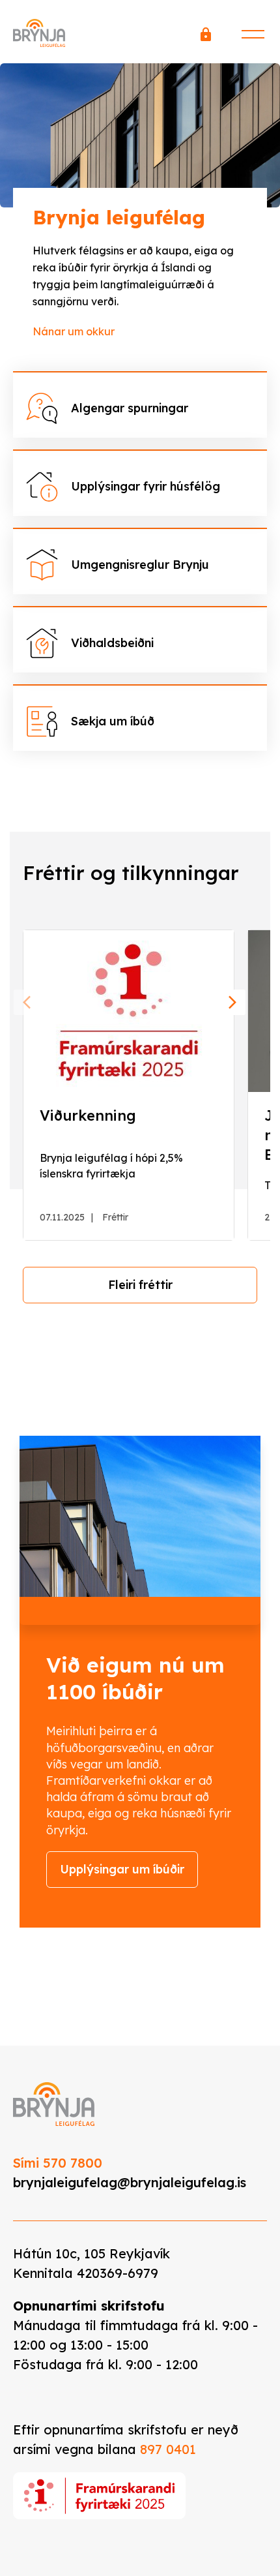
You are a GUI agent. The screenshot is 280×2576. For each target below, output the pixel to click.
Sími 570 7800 (58, 2163)
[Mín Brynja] (206, 38)
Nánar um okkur (74, 331)
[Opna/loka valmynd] (253, 32)
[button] (27, 1002)
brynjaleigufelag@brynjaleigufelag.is (130, 2182)
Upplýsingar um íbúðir (122, 1869)
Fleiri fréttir (140, 1285)
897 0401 (168, 2449)
